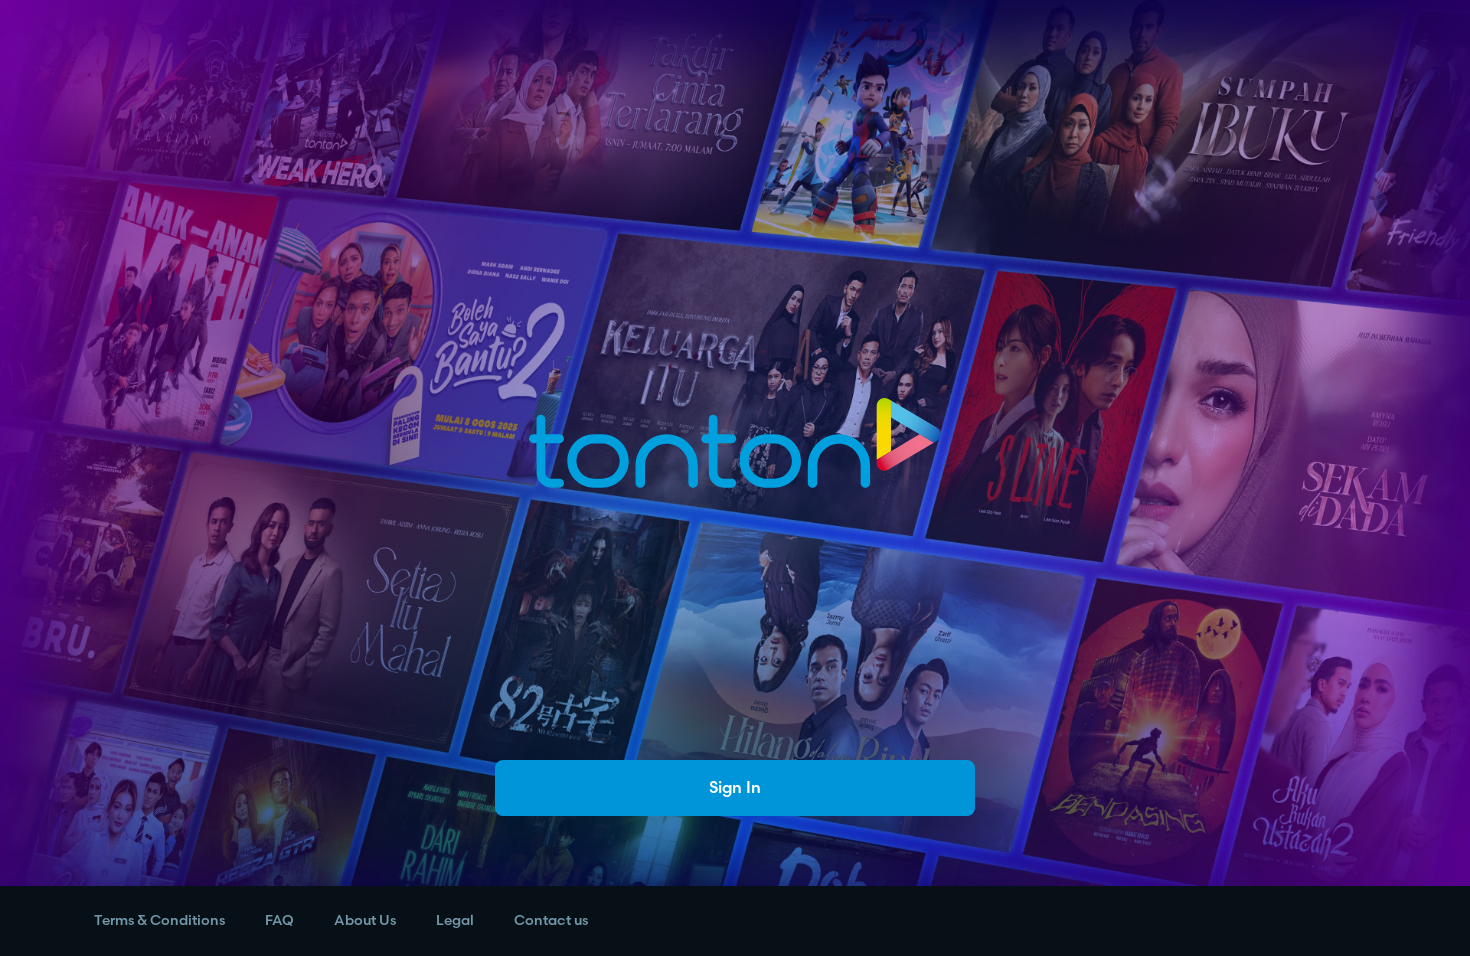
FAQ (279, 920)
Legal (455, 920)
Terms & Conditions (159, 920)
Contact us (551, 920)
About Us (365, 920)
